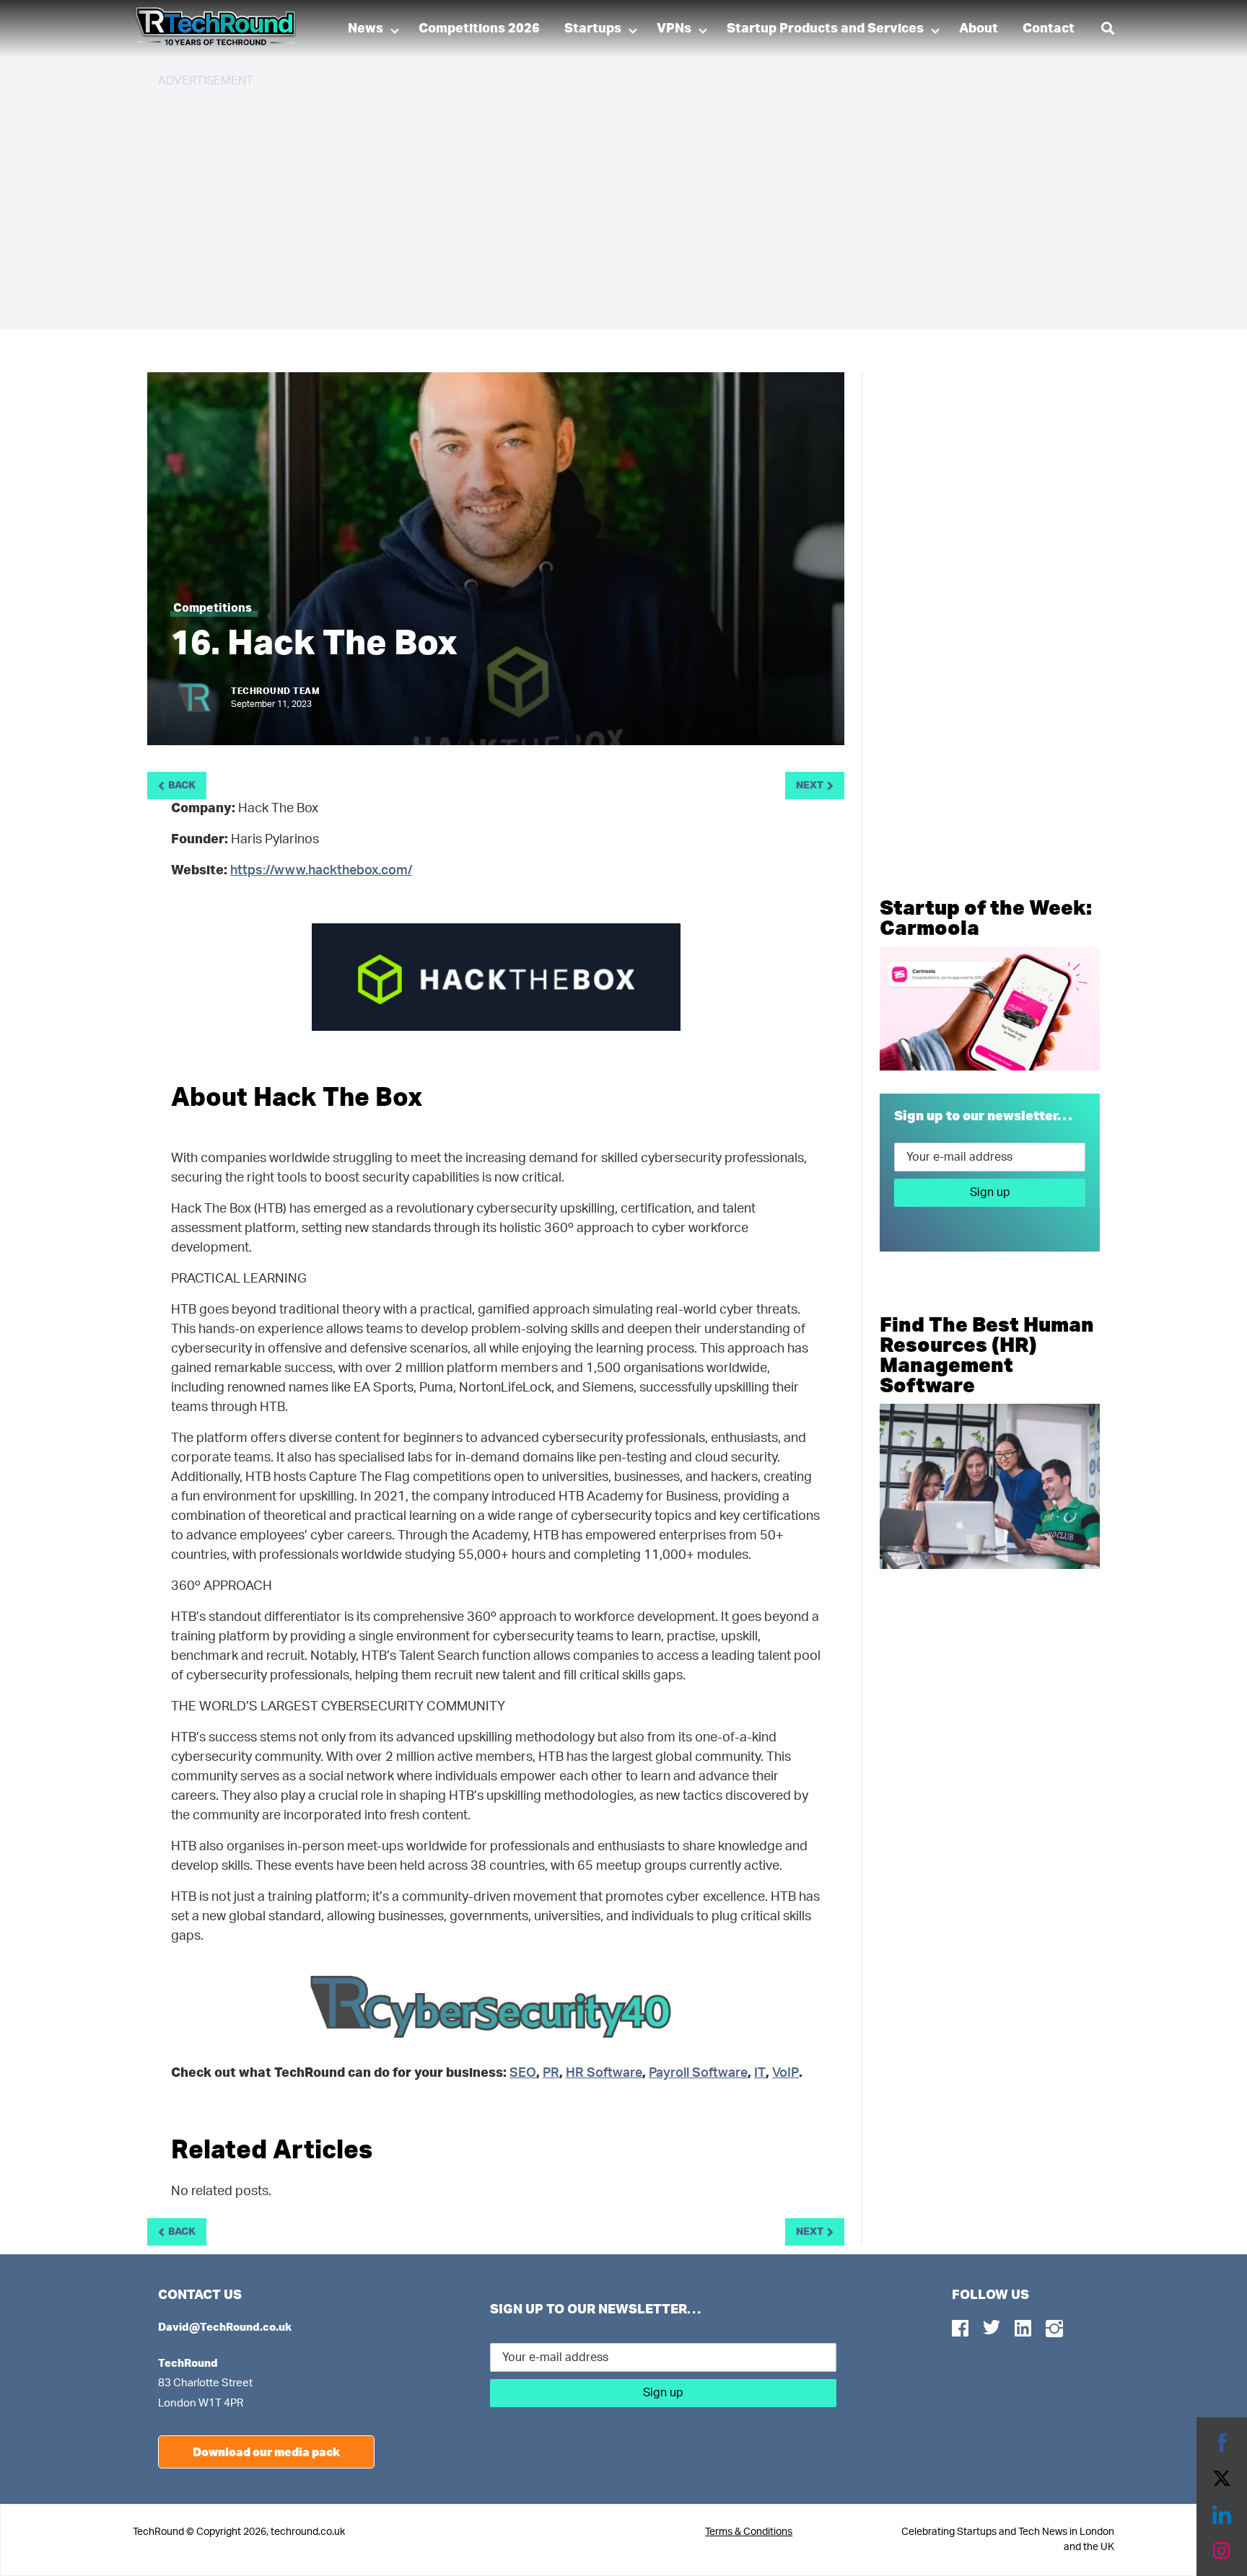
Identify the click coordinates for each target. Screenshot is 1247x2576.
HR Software (604, 2073)
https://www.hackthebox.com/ (321, 871)
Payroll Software (698, 2073)
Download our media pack (266, 2452)
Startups (593, 29)
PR (551, 2073)
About (979, 29)
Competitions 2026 (479, 29)
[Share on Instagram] (1222, 2551)
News (366, 29)
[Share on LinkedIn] (1222, 2515)
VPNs (674, 29)
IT (760, 2073)
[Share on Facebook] (1222, 2443)
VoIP (786, 2073)
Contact (1049, 29)
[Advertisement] (591, 202)
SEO (523, 2073)
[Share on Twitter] (1222, 2479)
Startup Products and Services (825, 29)
